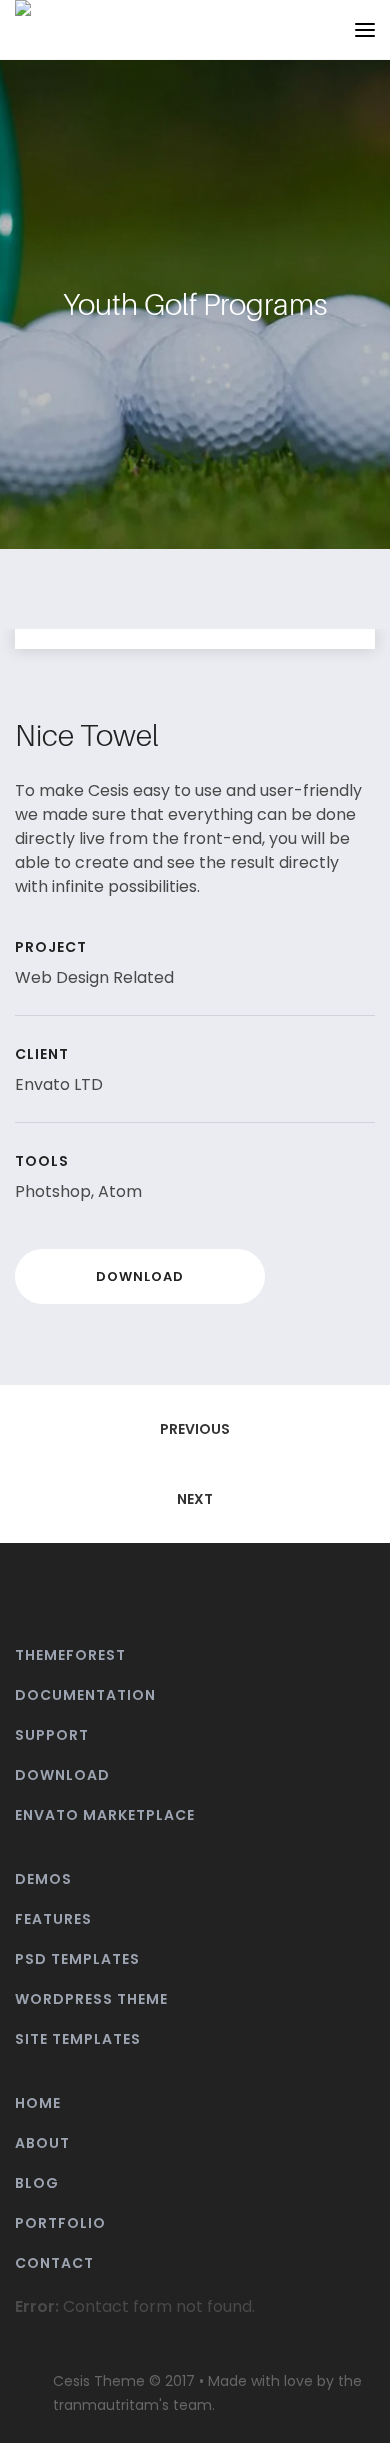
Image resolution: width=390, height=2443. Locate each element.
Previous (195, 1429)
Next (195, 1499)
